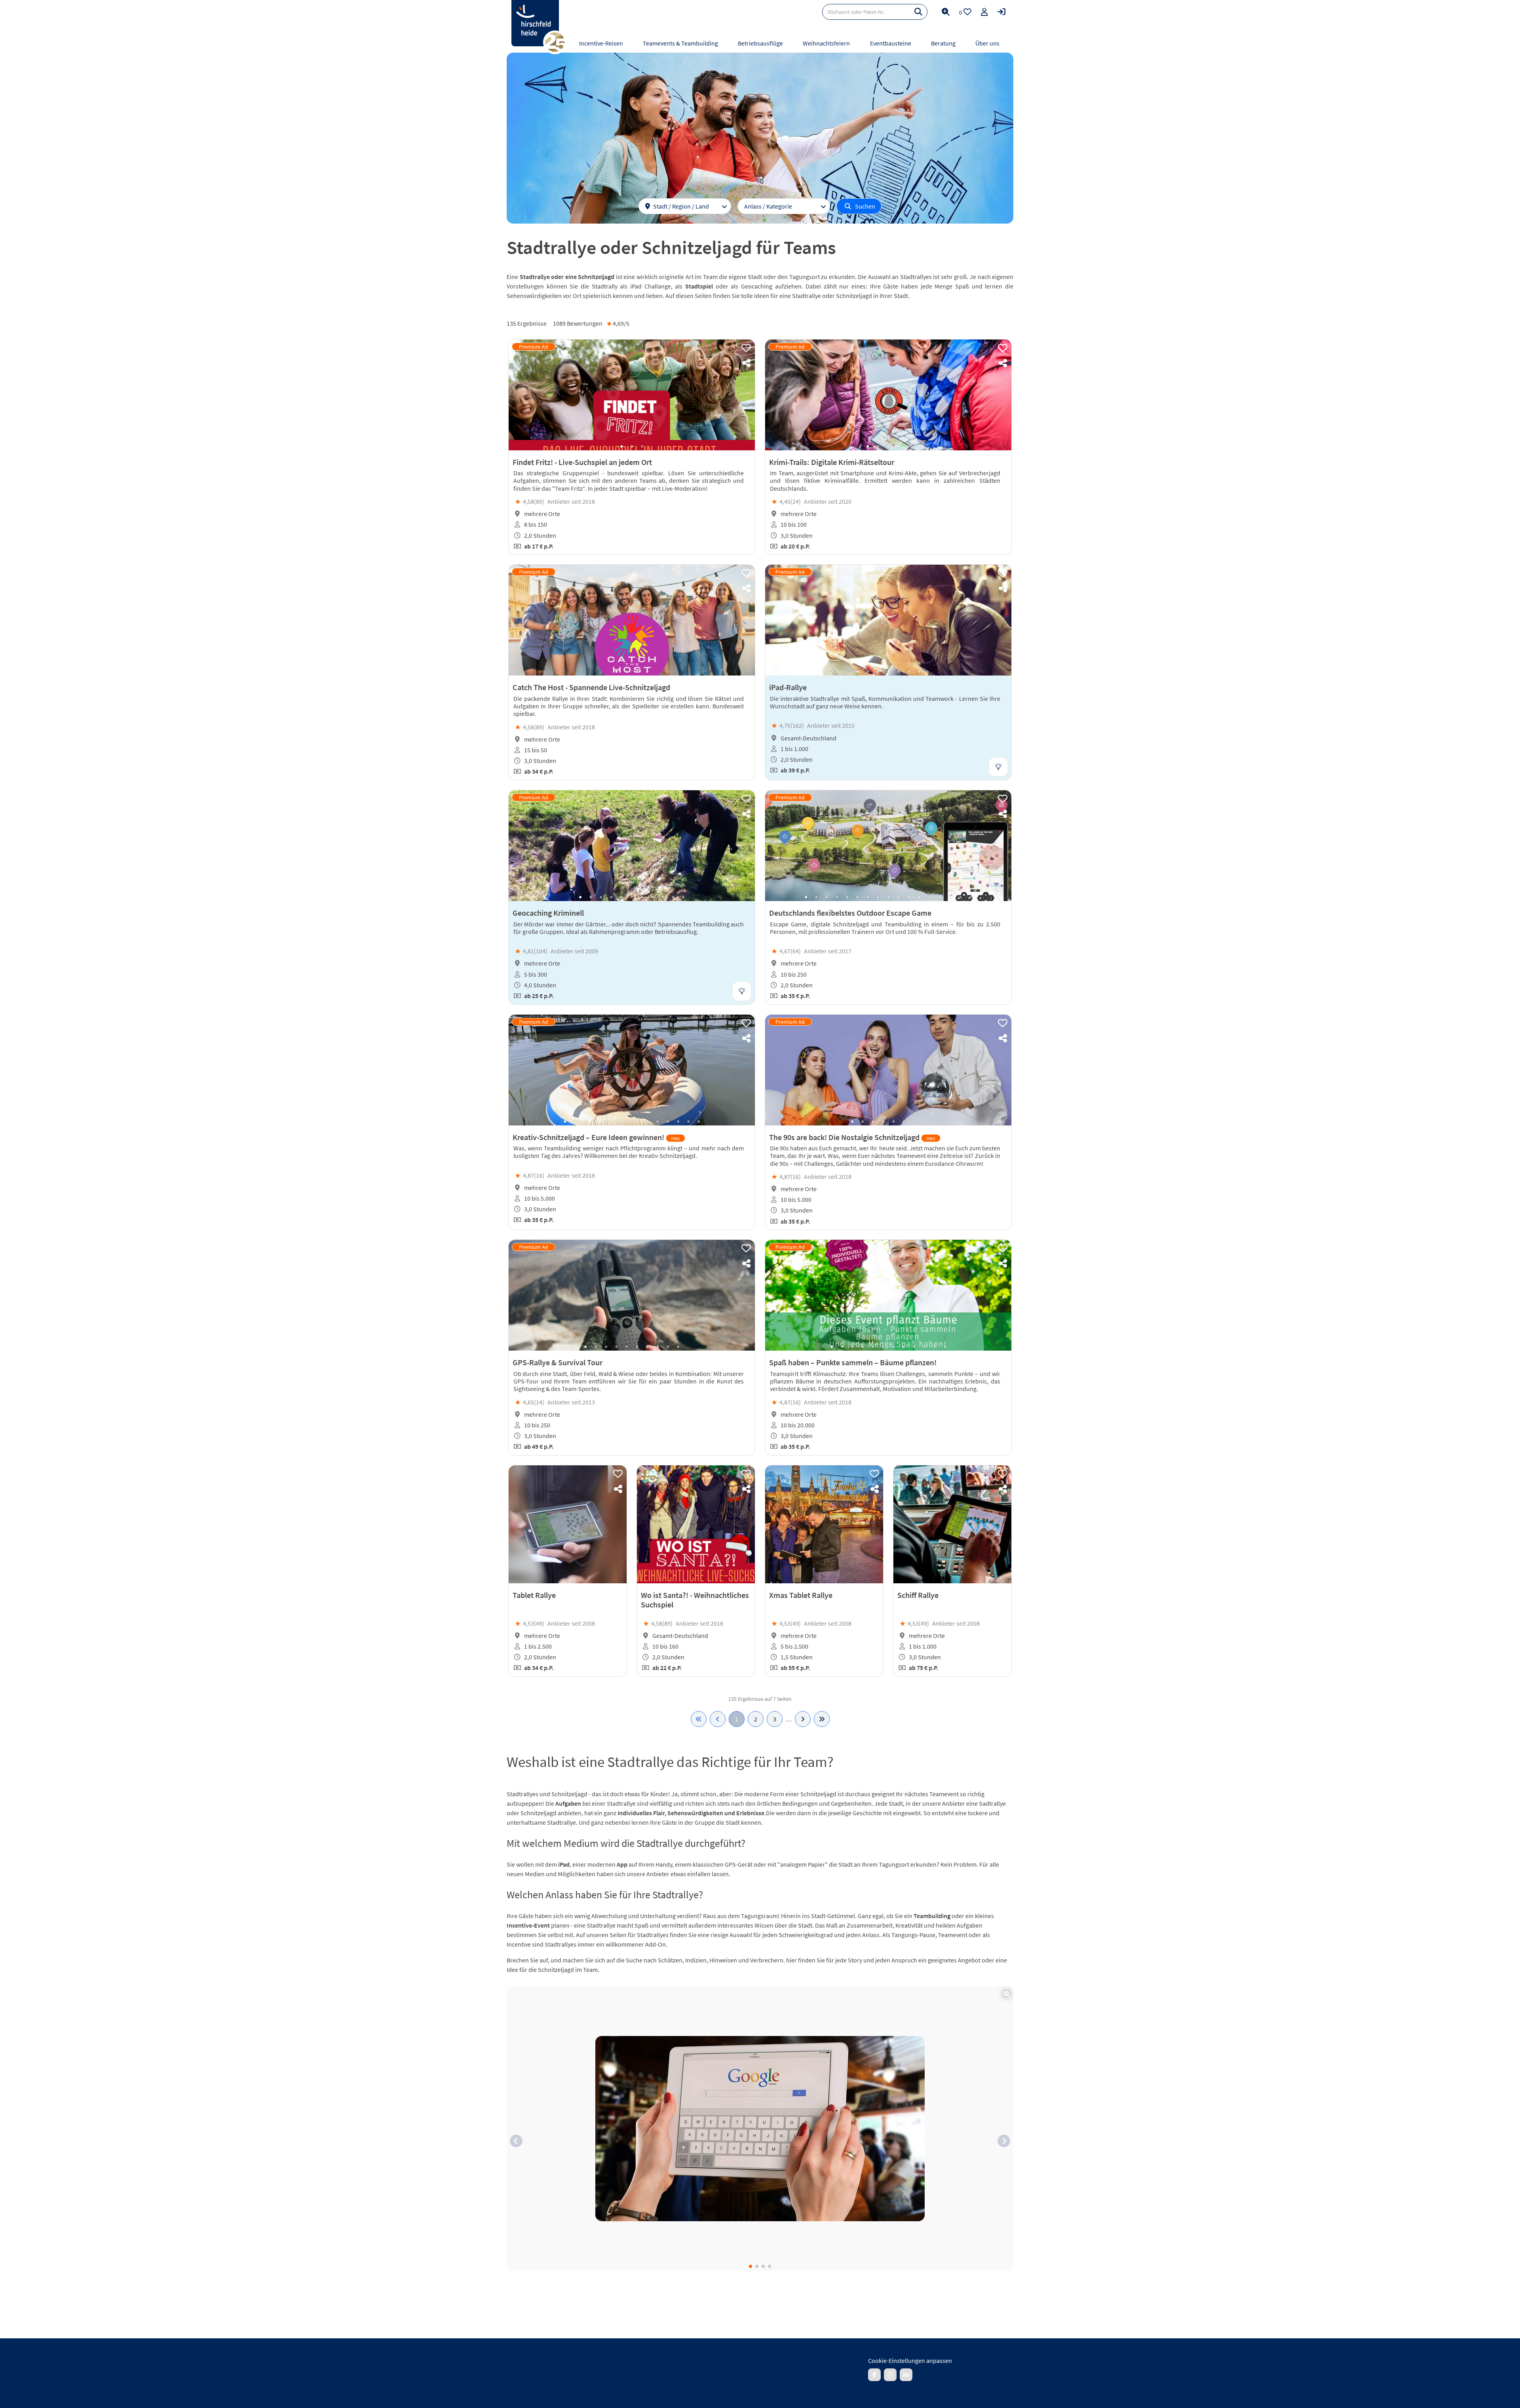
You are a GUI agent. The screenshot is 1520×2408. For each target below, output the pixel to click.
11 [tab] (683, 897)
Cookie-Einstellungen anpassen (910, 2361)
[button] (516, 2141)
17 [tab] (971, 897)
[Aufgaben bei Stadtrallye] (760, 2129)
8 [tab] (652, 897)
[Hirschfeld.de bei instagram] (890, 2375)
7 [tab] (919, 672)
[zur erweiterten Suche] (946, 12)
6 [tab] (909, 672)
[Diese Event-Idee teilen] (746, 363)
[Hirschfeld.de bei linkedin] (906, 2375)
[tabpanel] (632, 395)
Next (741, 395)
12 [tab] (919, 897)
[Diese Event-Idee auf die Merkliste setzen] (746, 348)
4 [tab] (899, 446)
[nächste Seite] (803, 1719)
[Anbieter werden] (984, 12)
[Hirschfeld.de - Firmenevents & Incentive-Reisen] (535, 23)
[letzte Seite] (822, 1719)
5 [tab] (909, 446)
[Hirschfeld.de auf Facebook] (874, 2375)
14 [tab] (940, 897)
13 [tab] (929, 897)
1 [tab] (621, 446)
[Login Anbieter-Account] (1001, 12)
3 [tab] (642, 446)
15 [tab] (950, 897)
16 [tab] (960, 897)
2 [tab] (632, 446)
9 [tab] (663, 897)
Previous (522, 395)
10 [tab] (673, 897)
